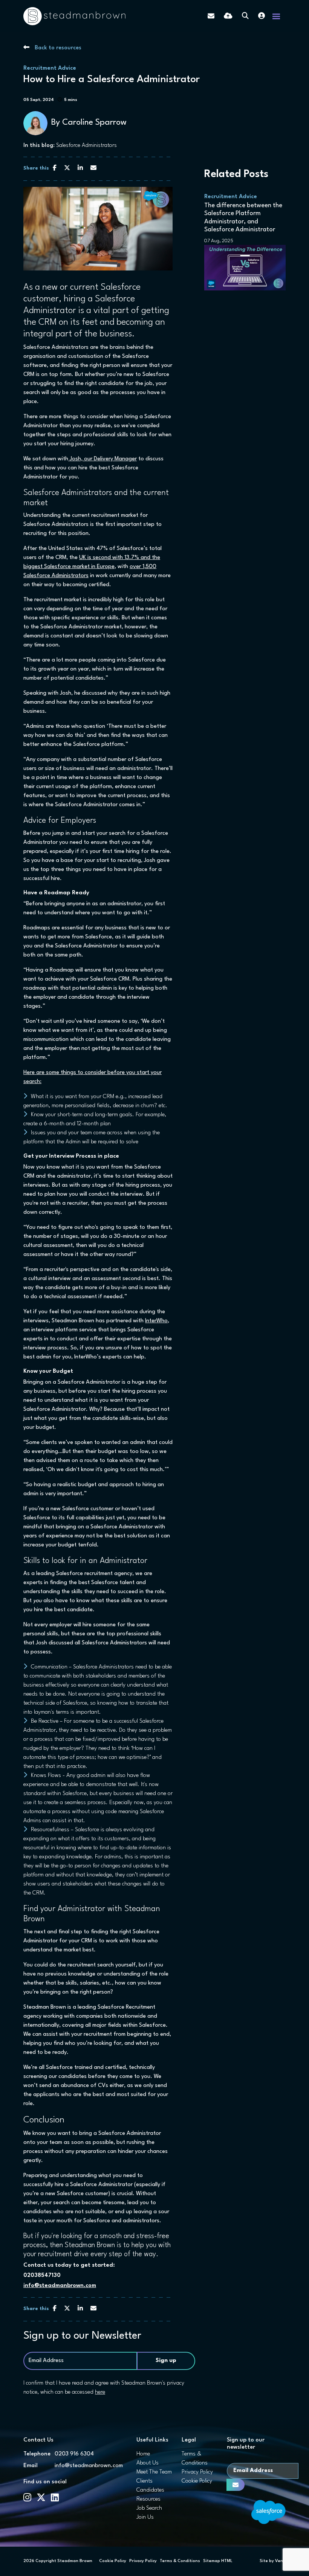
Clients (145, 2481)
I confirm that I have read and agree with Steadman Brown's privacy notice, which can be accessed (104, 2388)
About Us (148, 2463)
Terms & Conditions (180, 2561)
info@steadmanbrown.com (60, 2286)
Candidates (150, 2490)
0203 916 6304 (74, 2454)
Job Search (149, 2508)
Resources (148, 2499)
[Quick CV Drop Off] (228, 16)
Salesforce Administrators (86, 146)
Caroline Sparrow (94, 122)
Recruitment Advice (50, 68)
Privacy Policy (197, 2472)
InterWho (156, 1321)
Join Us (145, 2517)
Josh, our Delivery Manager (102, 459)
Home (143, 2454)
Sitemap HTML (218, 2561)
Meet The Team (154, 2472)
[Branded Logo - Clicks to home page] (74, 16)
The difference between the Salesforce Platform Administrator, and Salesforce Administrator (243, 218)
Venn (280, 2561)
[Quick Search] (245, 16)
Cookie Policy (197, 2481)
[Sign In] (262, 16)
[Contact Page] (211, 16)
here (100, 2392)
